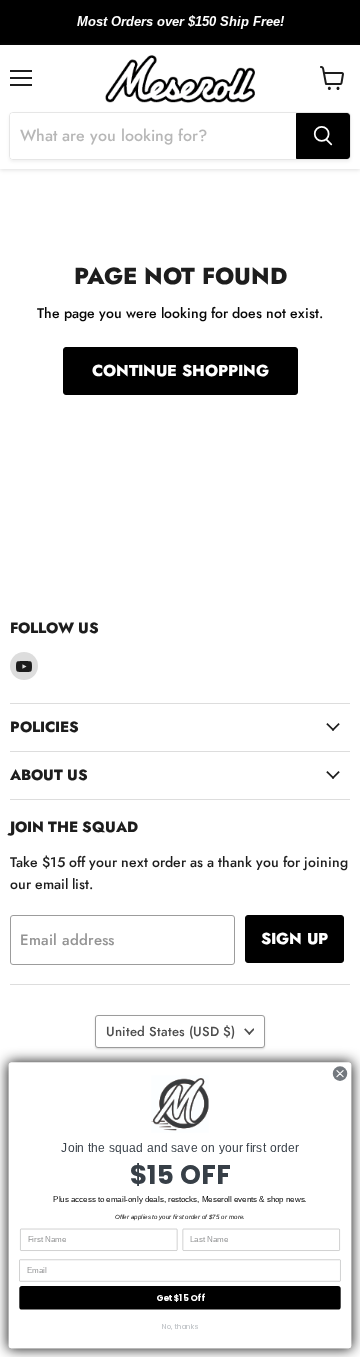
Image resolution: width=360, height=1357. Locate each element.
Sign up (294, 938)
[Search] (323, 136)
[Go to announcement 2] (180, 33)
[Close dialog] (339, 1073)
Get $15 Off (180, 1298)
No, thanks (180, 1326)
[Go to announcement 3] (196, 33)
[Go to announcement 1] (164, 33)
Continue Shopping (180, 370)
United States (170, 1031)
